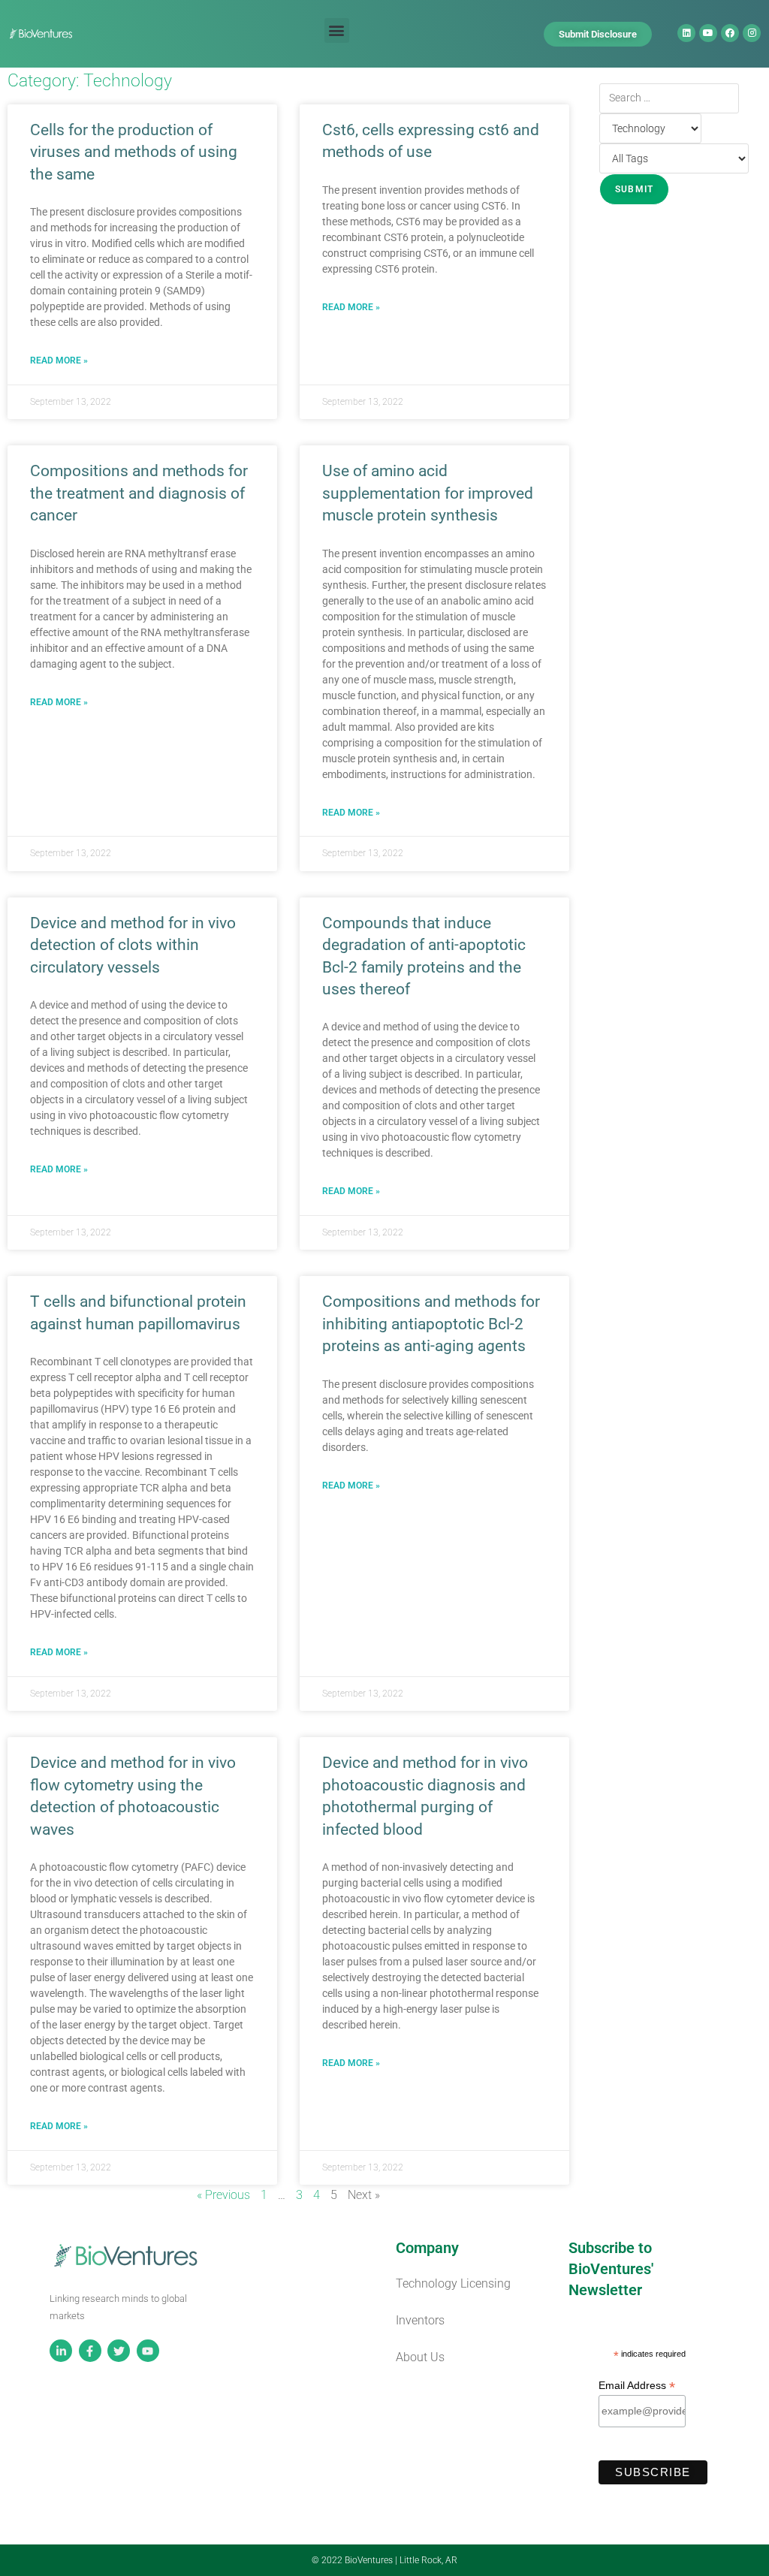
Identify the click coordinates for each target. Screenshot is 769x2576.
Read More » (59, 360)
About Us (420, 2357)
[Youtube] (708, 33)
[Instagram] (752, 33)
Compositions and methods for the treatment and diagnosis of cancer (139, 493)
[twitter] (121, 2351)
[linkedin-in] (63, 2351)
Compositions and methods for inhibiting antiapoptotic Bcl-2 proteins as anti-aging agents (431, 1324)
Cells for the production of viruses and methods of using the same (134, 152)
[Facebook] (730, 33)
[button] (337, 30)
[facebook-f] (92, 2351)
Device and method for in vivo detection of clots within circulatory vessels (133, 945)
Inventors (420, 2320)
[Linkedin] (686, 33)
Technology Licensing (453, 2283)
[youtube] (150, 2351)
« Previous (223, 2195)
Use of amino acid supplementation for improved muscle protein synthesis (428, 493)
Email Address (637, 2386)
